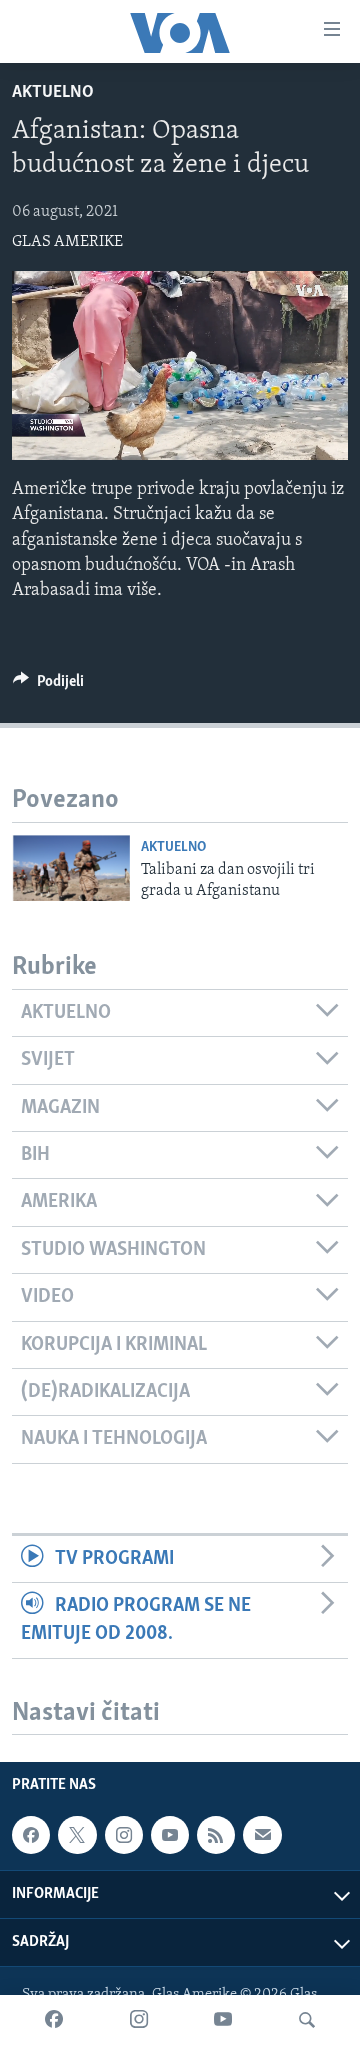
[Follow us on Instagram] (124, 1836)
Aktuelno (53, 93)
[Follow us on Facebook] (31, 1836)
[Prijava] (262, 1836)
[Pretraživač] (307, 2020)
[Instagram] (139, 2020)
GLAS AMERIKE (67, 242)
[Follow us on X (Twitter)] (77, 1836)
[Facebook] (54, 2020)
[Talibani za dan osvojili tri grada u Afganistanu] (71, 868)
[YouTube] (223, 2020)
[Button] (48, 686)
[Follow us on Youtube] (170, 1836)
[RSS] (216, 1836)
